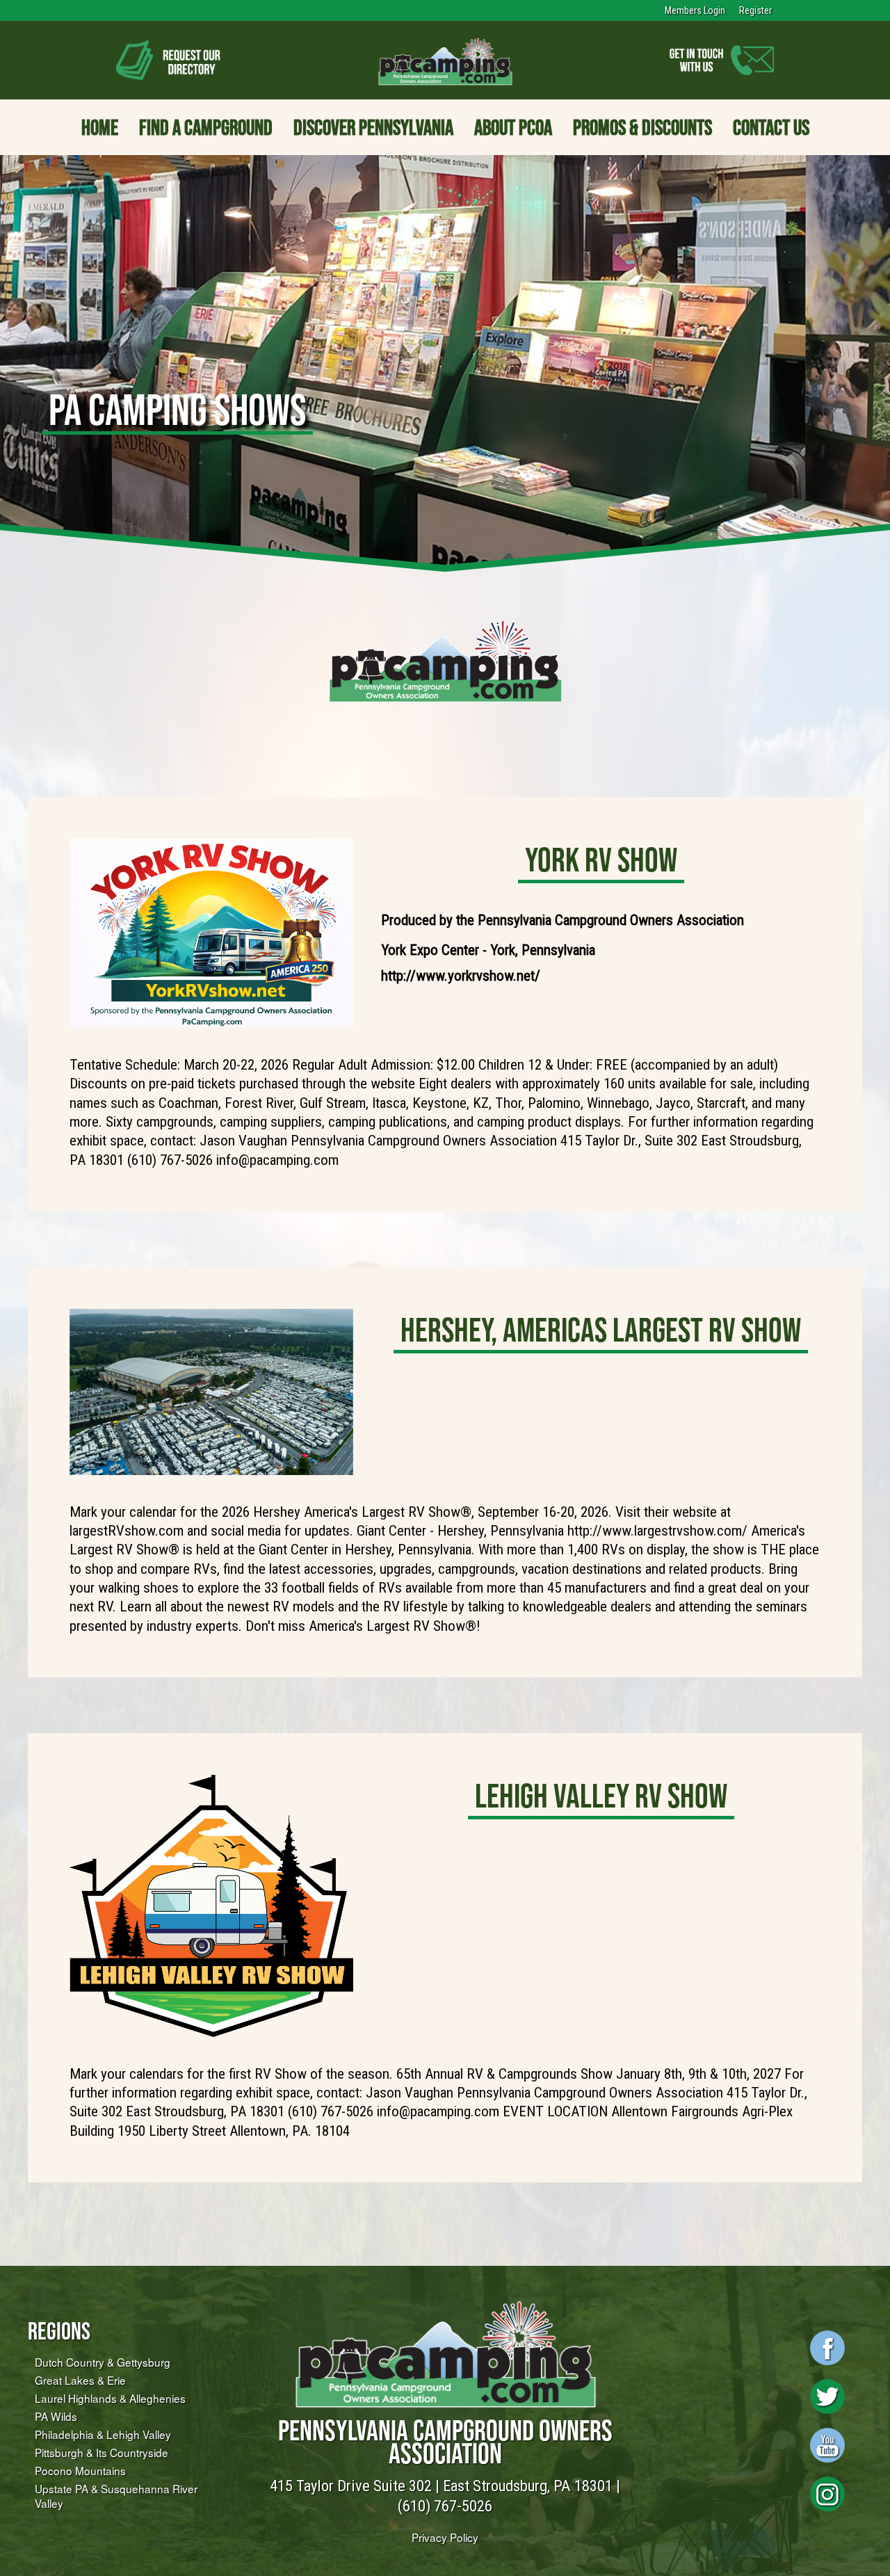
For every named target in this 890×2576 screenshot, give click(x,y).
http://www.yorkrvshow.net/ (461, 976)
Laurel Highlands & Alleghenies (110, 2398)
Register (755, 10)
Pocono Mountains (80, 2470)
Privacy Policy (445, 2537)
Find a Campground (206, 127)
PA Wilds (56, 2416)
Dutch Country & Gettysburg (103, 2362)
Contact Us (771, 127)
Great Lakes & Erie (80, 2380)
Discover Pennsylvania (373, 127)
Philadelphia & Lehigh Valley (103, 2434)
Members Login (695, 10)
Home (100, 127)
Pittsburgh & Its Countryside (102, 2452)
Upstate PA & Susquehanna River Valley (116, 2496)
